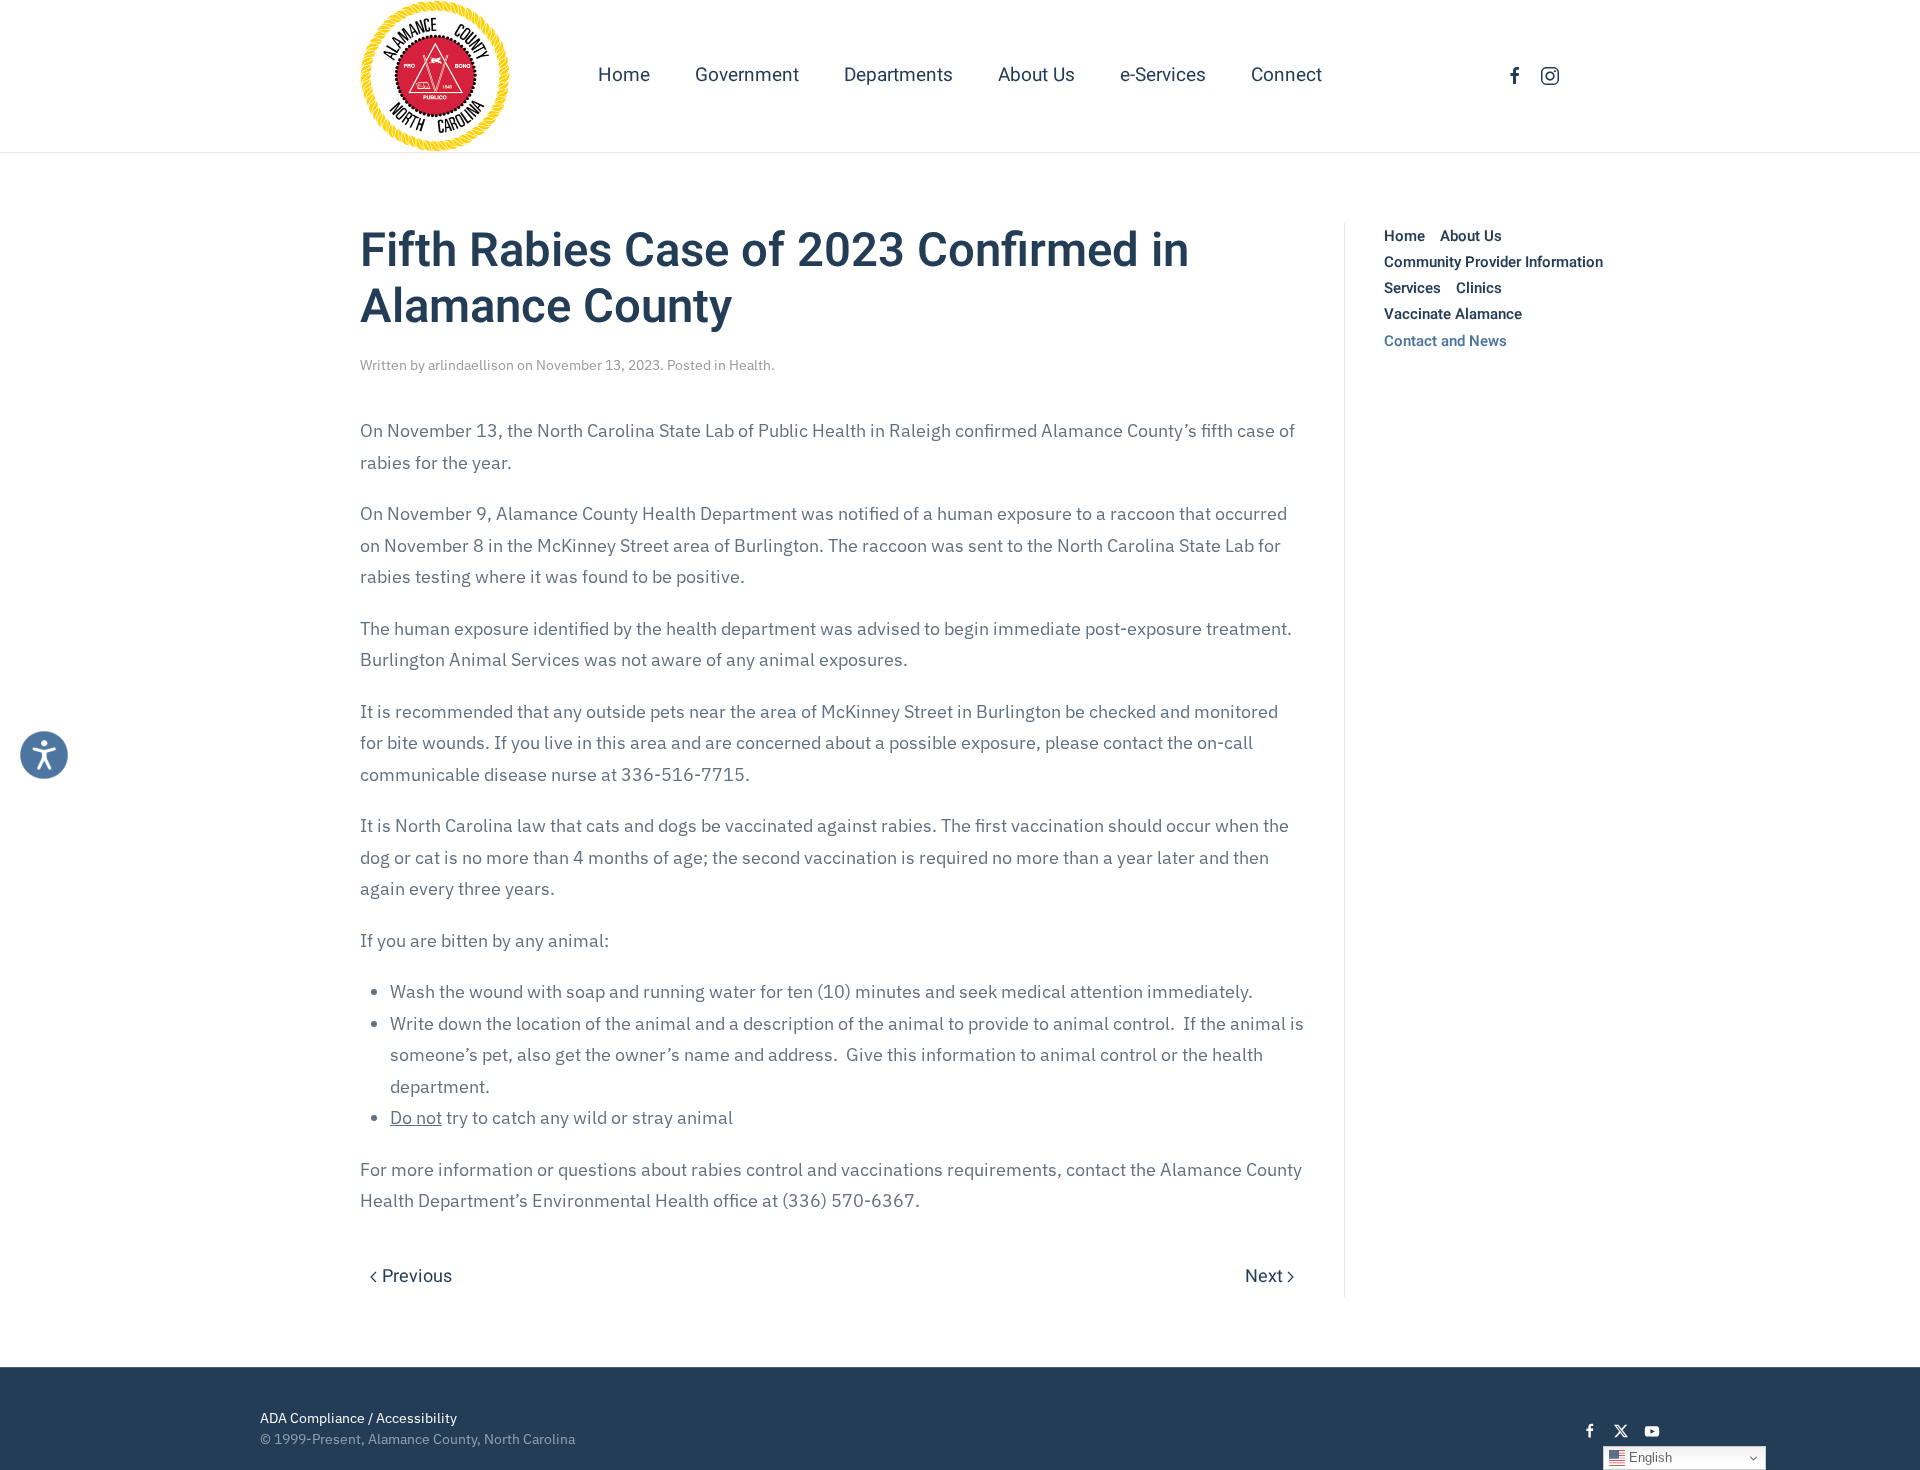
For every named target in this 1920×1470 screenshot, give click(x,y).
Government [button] (747, 75)
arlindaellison (471, 365)
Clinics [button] (1479, 288)
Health (750, 365)
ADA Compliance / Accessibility (358, 1418)
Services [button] (1412, 288)
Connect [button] (1286, 75)
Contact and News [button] (1445, 341)
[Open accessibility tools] (44, 755)
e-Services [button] (1163, 75)
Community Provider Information (1493, 262)
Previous (417, 1276)
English (1648, 1457)
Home (1404, 236)
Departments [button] (898, 75)
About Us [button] (1036, 75)
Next (1264, 1276)
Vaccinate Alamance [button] (1453, 314)
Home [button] (624, 75)
